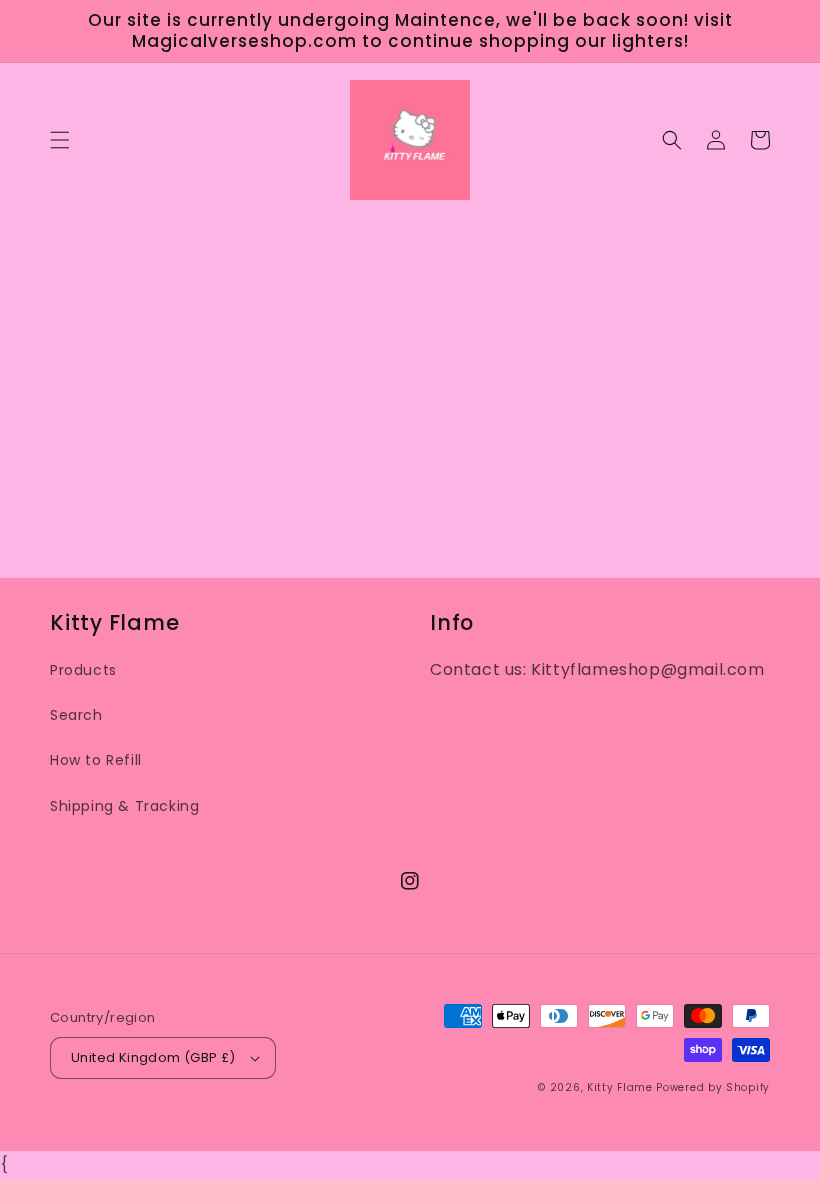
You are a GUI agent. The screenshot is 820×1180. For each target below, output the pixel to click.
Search (76, 715)
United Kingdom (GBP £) (153, 1057)
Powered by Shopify (713, 1087)
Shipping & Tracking (124, 806)
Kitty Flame (620, 1087)
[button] (60, 140)
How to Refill (96, 760)
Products (83, 670)
